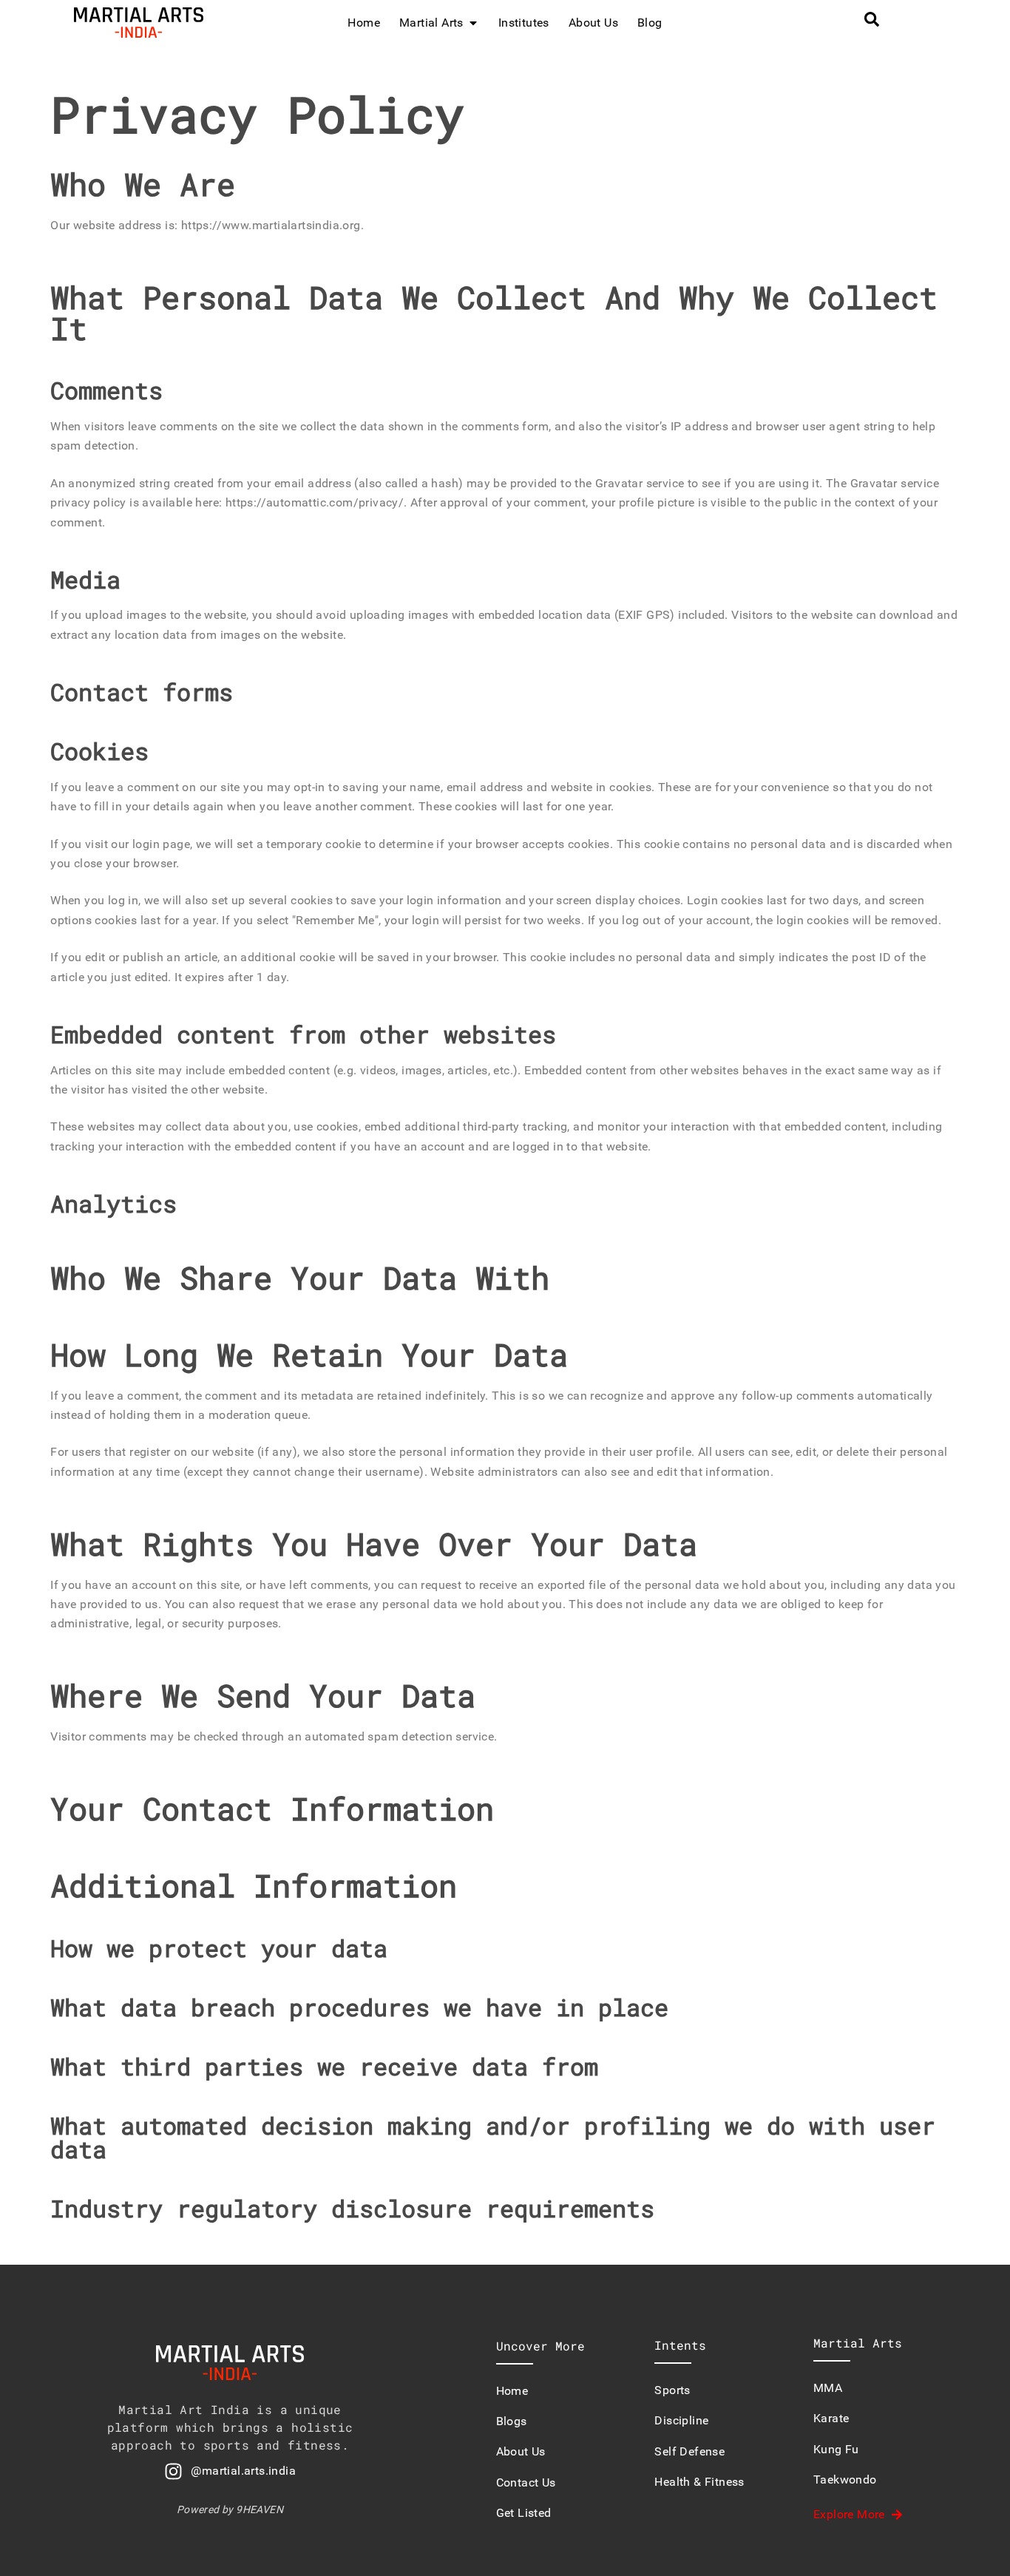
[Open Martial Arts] (473, 23)
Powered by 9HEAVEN (230, 2509)
